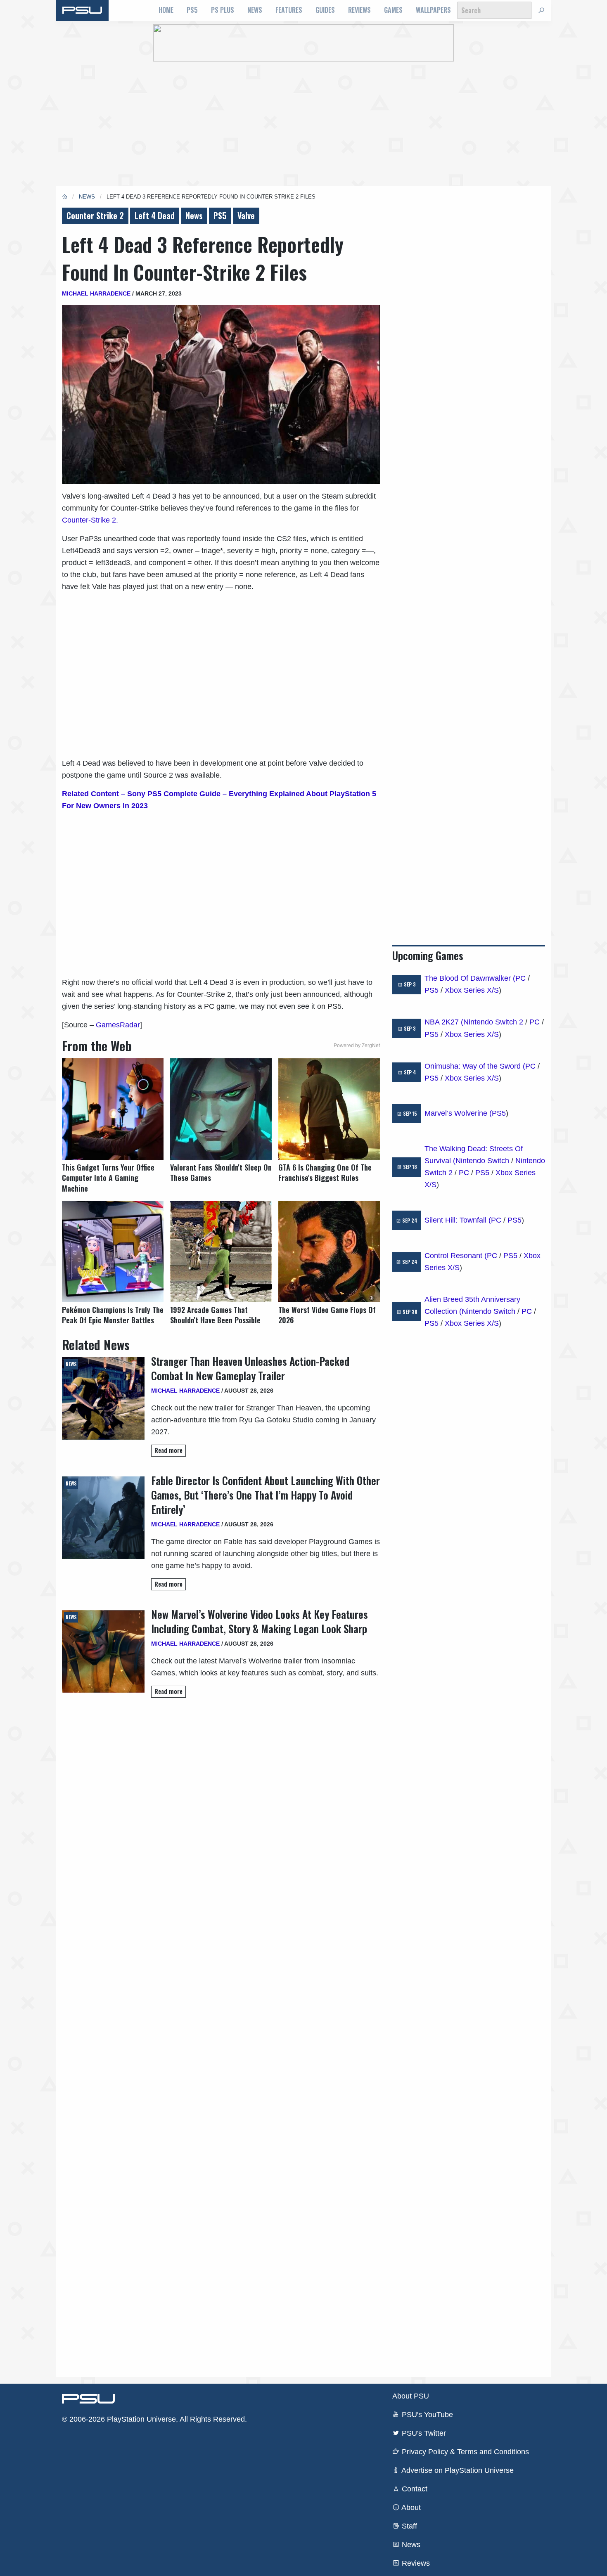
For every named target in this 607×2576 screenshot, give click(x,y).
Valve (246, 215)
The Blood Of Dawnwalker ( (470, 978)
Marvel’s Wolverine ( (458, 1113)
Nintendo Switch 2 (493, 1022)
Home (166, 10)
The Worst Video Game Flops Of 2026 (327, 1315)
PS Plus (223, 10)
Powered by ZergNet (357, 1046)
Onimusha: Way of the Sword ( (475, 1066)
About (410, 2507)
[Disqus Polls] (221, 1821)
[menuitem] (166, 10)
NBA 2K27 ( (444, 1022)
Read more (168, 1450)
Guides (325, 10)
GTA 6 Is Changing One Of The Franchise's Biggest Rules (325, 1173)
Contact (414, 2489)
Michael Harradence (96, 293)
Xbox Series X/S (472, 990)
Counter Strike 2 (95, 215)
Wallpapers (433, 10)
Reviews (359, 10)
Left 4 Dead (155, 215)
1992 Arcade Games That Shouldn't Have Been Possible (215, 1315)
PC (520, 978)
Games (393, 10)
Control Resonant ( (456, 1256)
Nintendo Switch (482, 1161)
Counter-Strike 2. (90, 520)
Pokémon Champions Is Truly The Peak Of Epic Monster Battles (113, 1315)
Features (289, 10)
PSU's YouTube (426, 2415)
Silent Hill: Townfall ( (458, 1220)
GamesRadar (118, 1025)
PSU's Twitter (423, 2433)
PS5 (192, 10)
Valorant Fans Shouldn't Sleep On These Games (221, 1173)
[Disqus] (221, 2037)
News (255, 10)
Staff (408, 2526)
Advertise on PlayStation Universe (457, 2470)
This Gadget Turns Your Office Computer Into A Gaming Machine (108, 1178)
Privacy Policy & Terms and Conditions (464, 2452)
